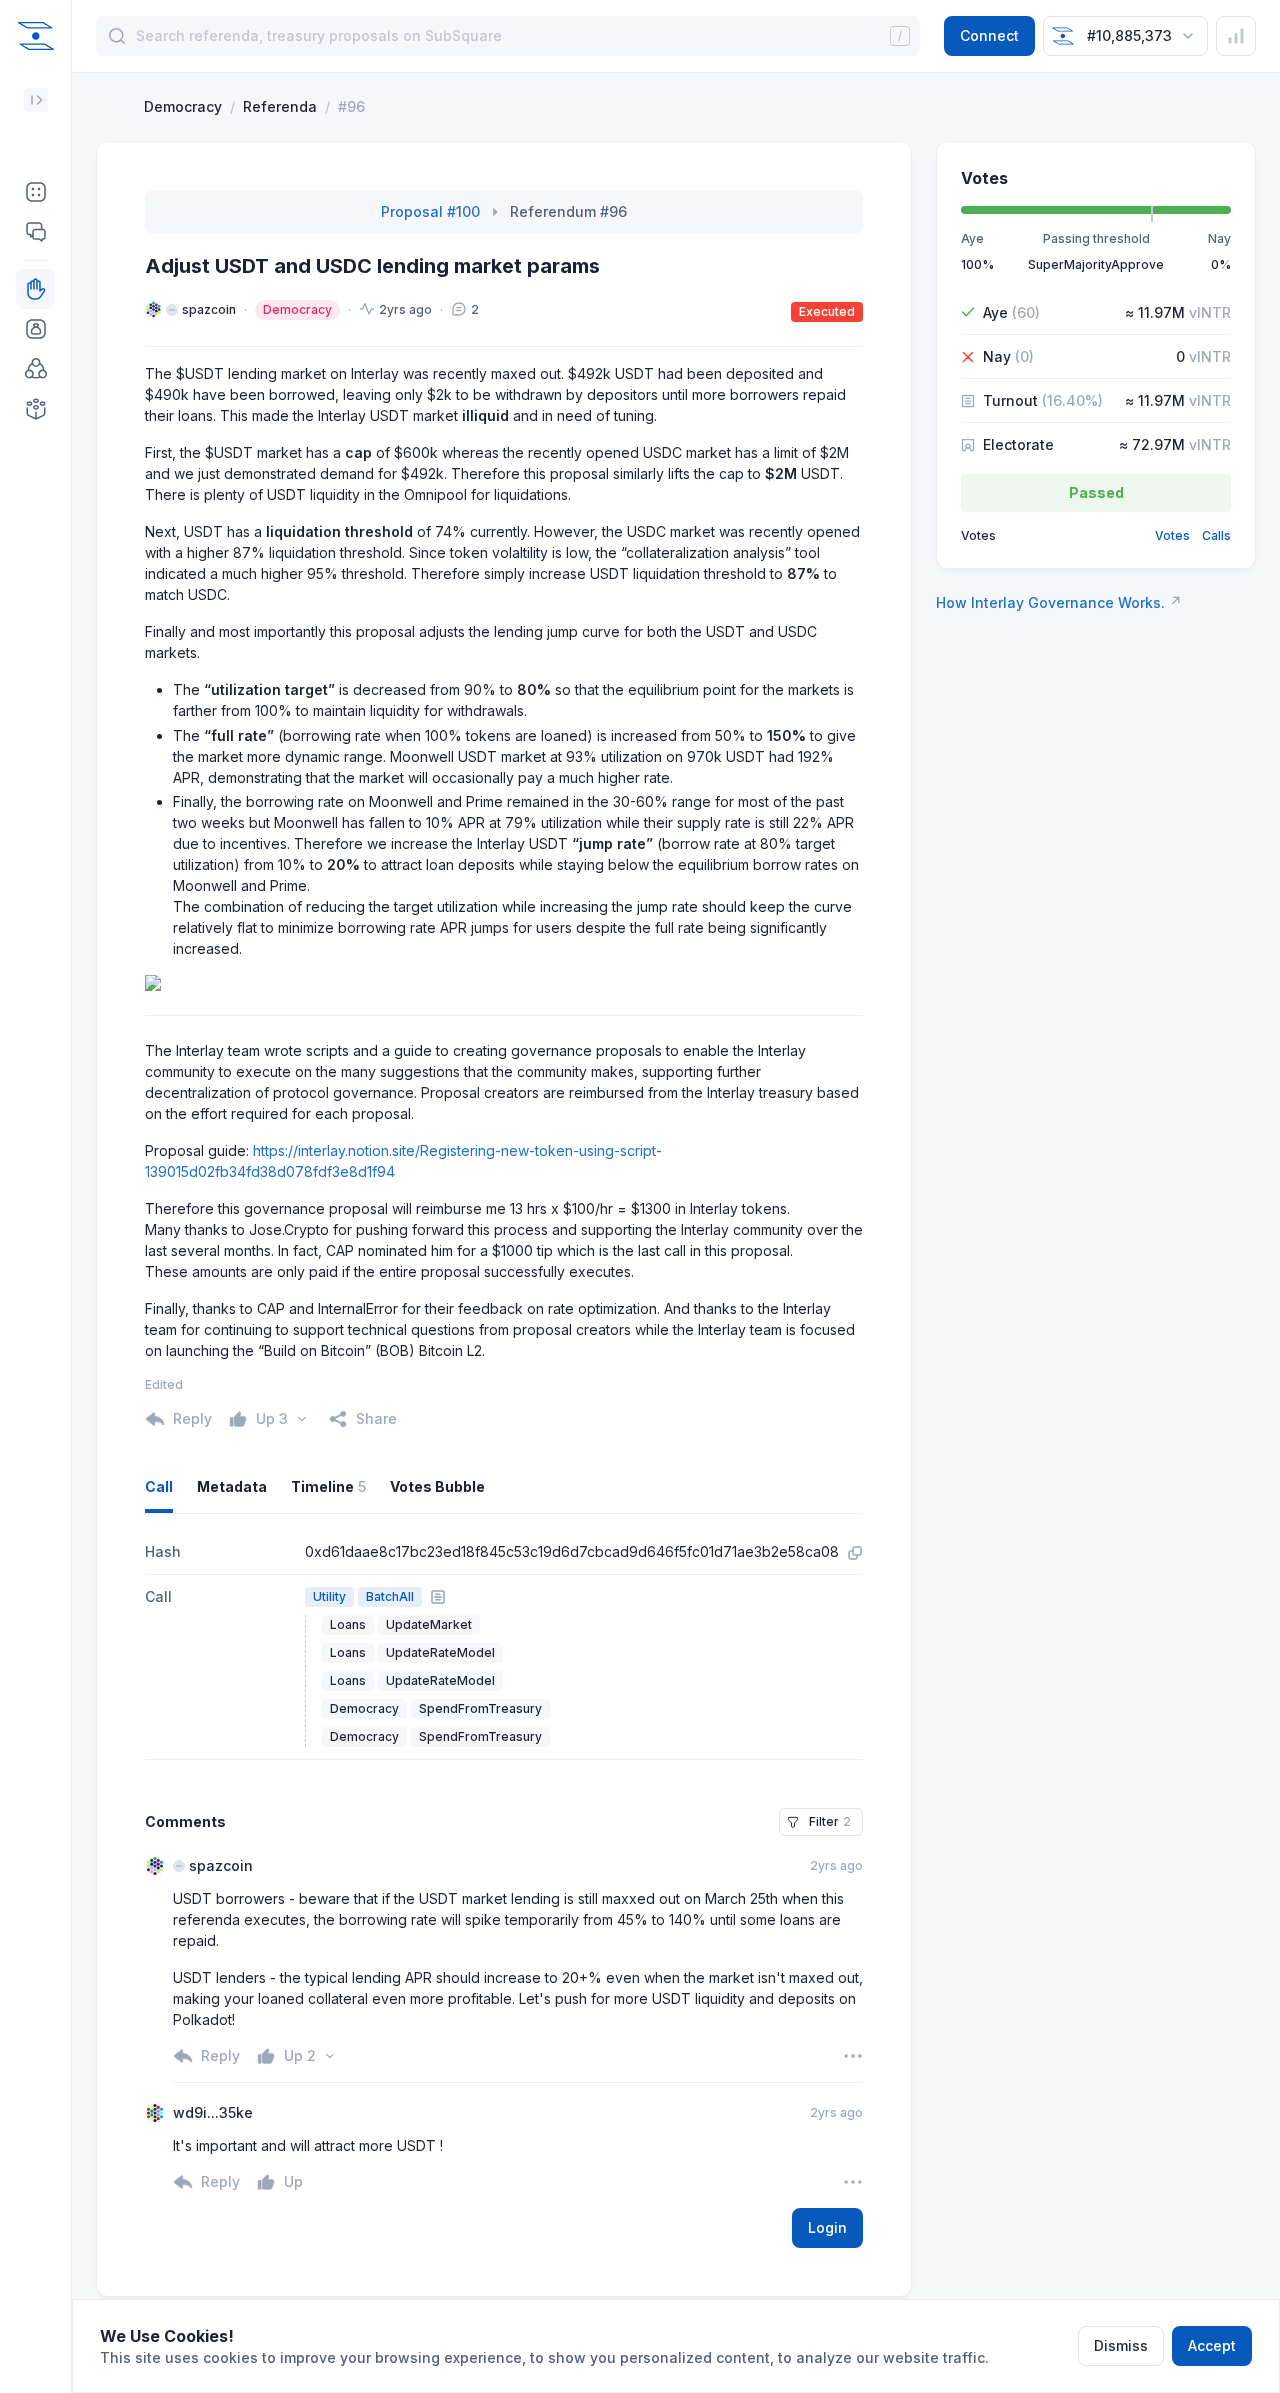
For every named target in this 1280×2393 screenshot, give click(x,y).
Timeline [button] (328, 1486)
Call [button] (159, 1486)
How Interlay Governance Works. (1059, 602)
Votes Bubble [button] (437, 1486)
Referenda (280, 106)
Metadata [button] (232, 1486)
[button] (35, 192)
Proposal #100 (430, 211)
